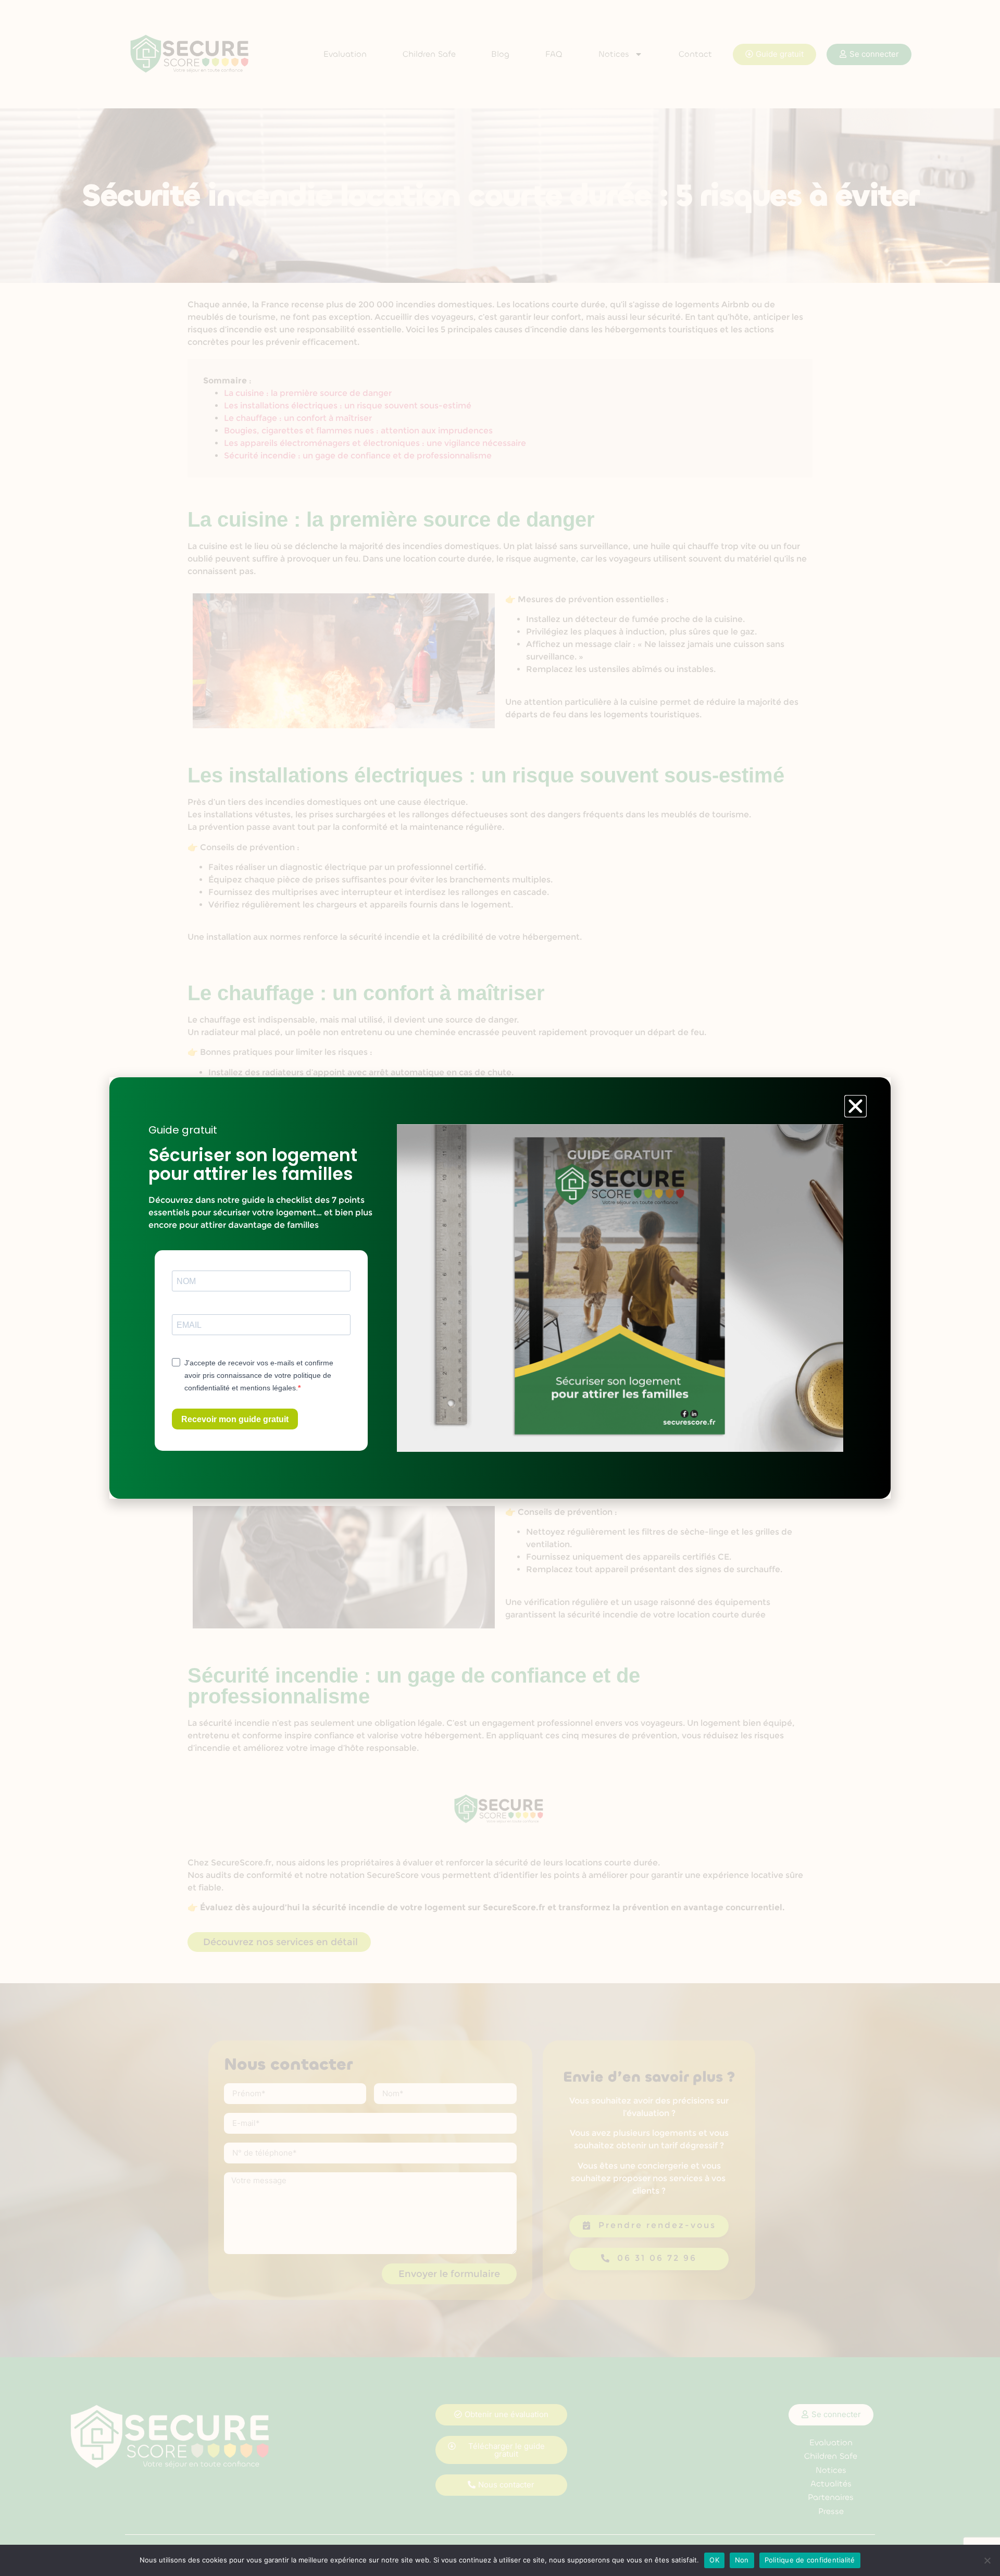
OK (714, 2560)
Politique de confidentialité (810, 2560)
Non (742, 2560)
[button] (855, 1106)
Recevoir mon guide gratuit (235, 1419)
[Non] (987, 2560)
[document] (500, 1288)
